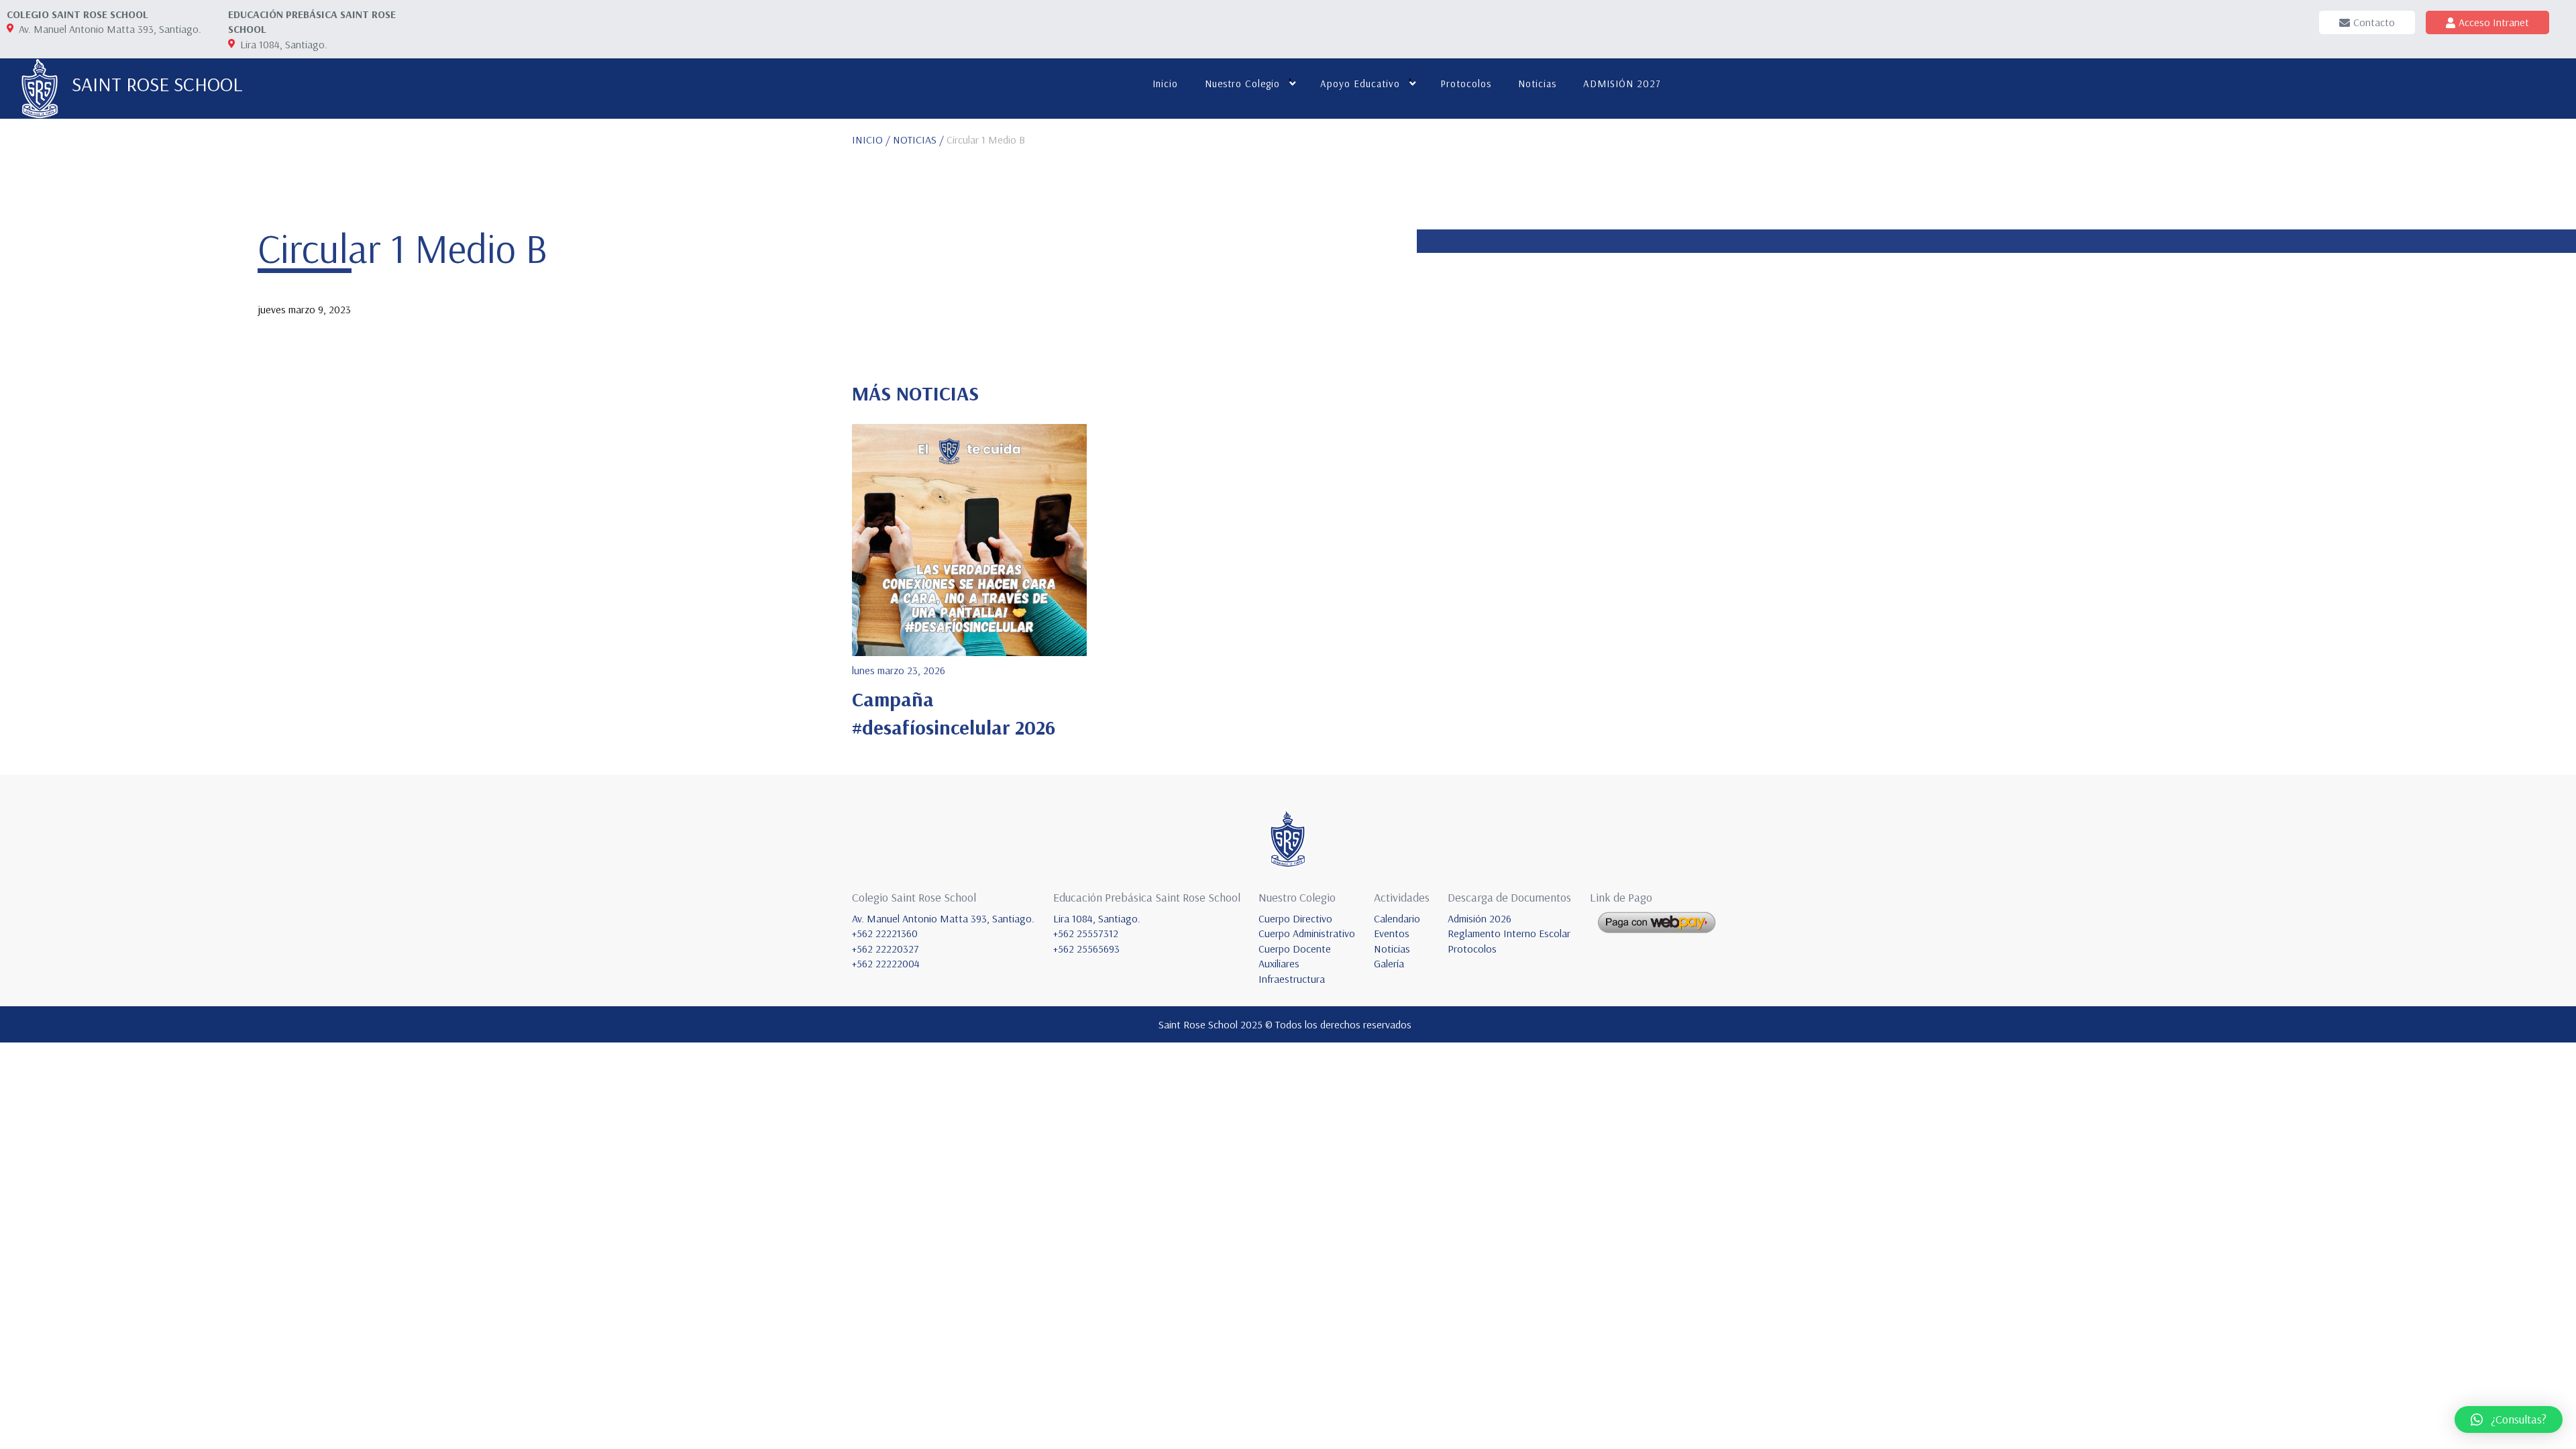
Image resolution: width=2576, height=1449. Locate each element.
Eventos (1392, 933)
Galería (1389, 963)
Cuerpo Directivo (1295, 918)
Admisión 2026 (1480, 918)
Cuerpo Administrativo (1307, 933)
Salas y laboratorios (1362, 131)
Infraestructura (1234, 211)
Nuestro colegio (1242, 84)
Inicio (1165, 84)
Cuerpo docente (1236, 171)
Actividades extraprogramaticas (1385, 151)
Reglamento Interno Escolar (1509, 933)
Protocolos (1466, 84)
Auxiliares (1223, 191)
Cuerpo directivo (1238, 131)
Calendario (1397, 918)
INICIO (867, 140)
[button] (2509, 1419)
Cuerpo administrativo (1249, 151)
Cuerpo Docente (1295, 949)
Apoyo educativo (1360, 84)
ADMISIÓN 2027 (1622, 84)
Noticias (1537, 84)
